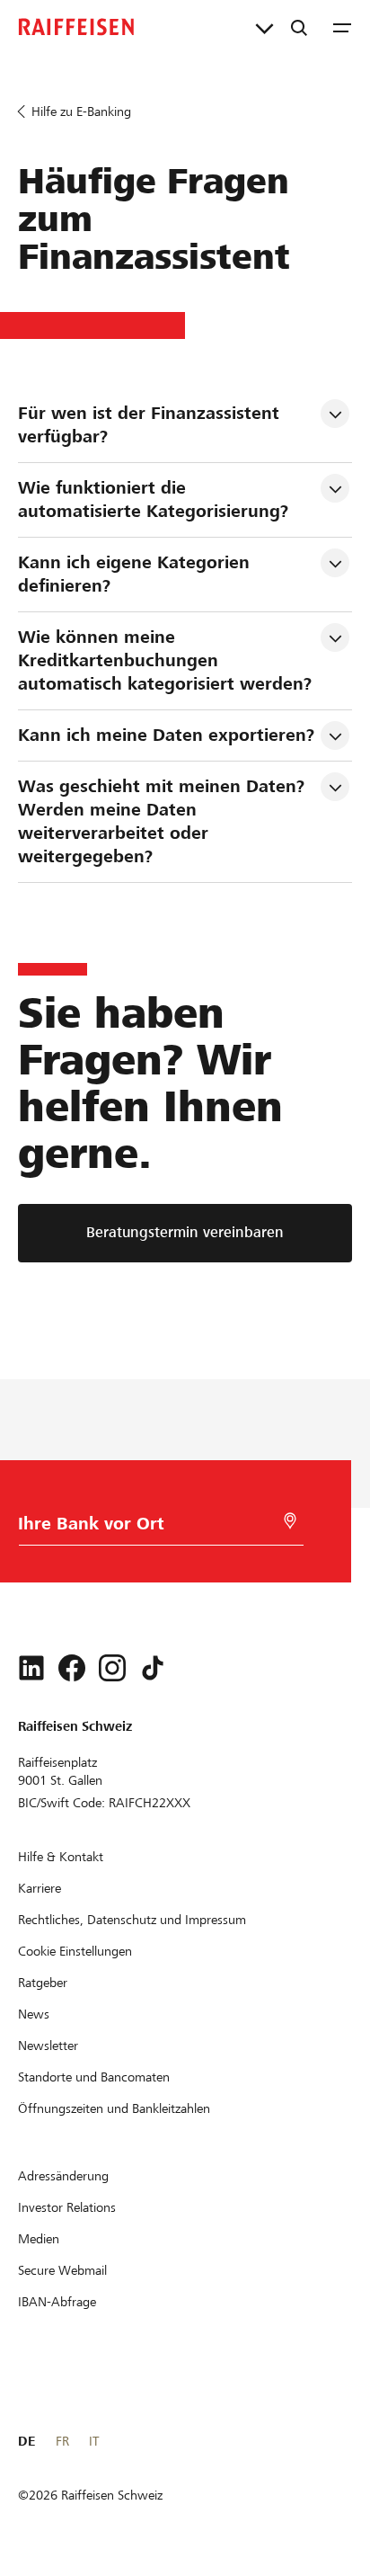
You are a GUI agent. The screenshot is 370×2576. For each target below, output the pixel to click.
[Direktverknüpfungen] (264, 27)
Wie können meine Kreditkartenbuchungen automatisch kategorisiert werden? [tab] (165, 660)
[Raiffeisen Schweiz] (76, 27)
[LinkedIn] (31, 1668)
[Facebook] (72, 1668)
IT (94, 2441)
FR (62, 2441)
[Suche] (299, 27)
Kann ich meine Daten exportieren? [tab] (166, 735)
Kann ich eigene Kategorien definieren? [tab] (137, 574)
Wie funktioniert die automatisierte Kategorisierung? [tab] (153, 499)
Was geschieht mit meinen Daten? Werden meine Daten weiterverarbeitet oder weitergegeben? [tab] (164, 821)
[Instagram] (112, 1668)
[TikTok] (153, 1668)
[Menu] (342, 27)
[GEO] (290, 1521)
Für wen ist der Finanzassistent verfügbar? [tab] (151, 425)
